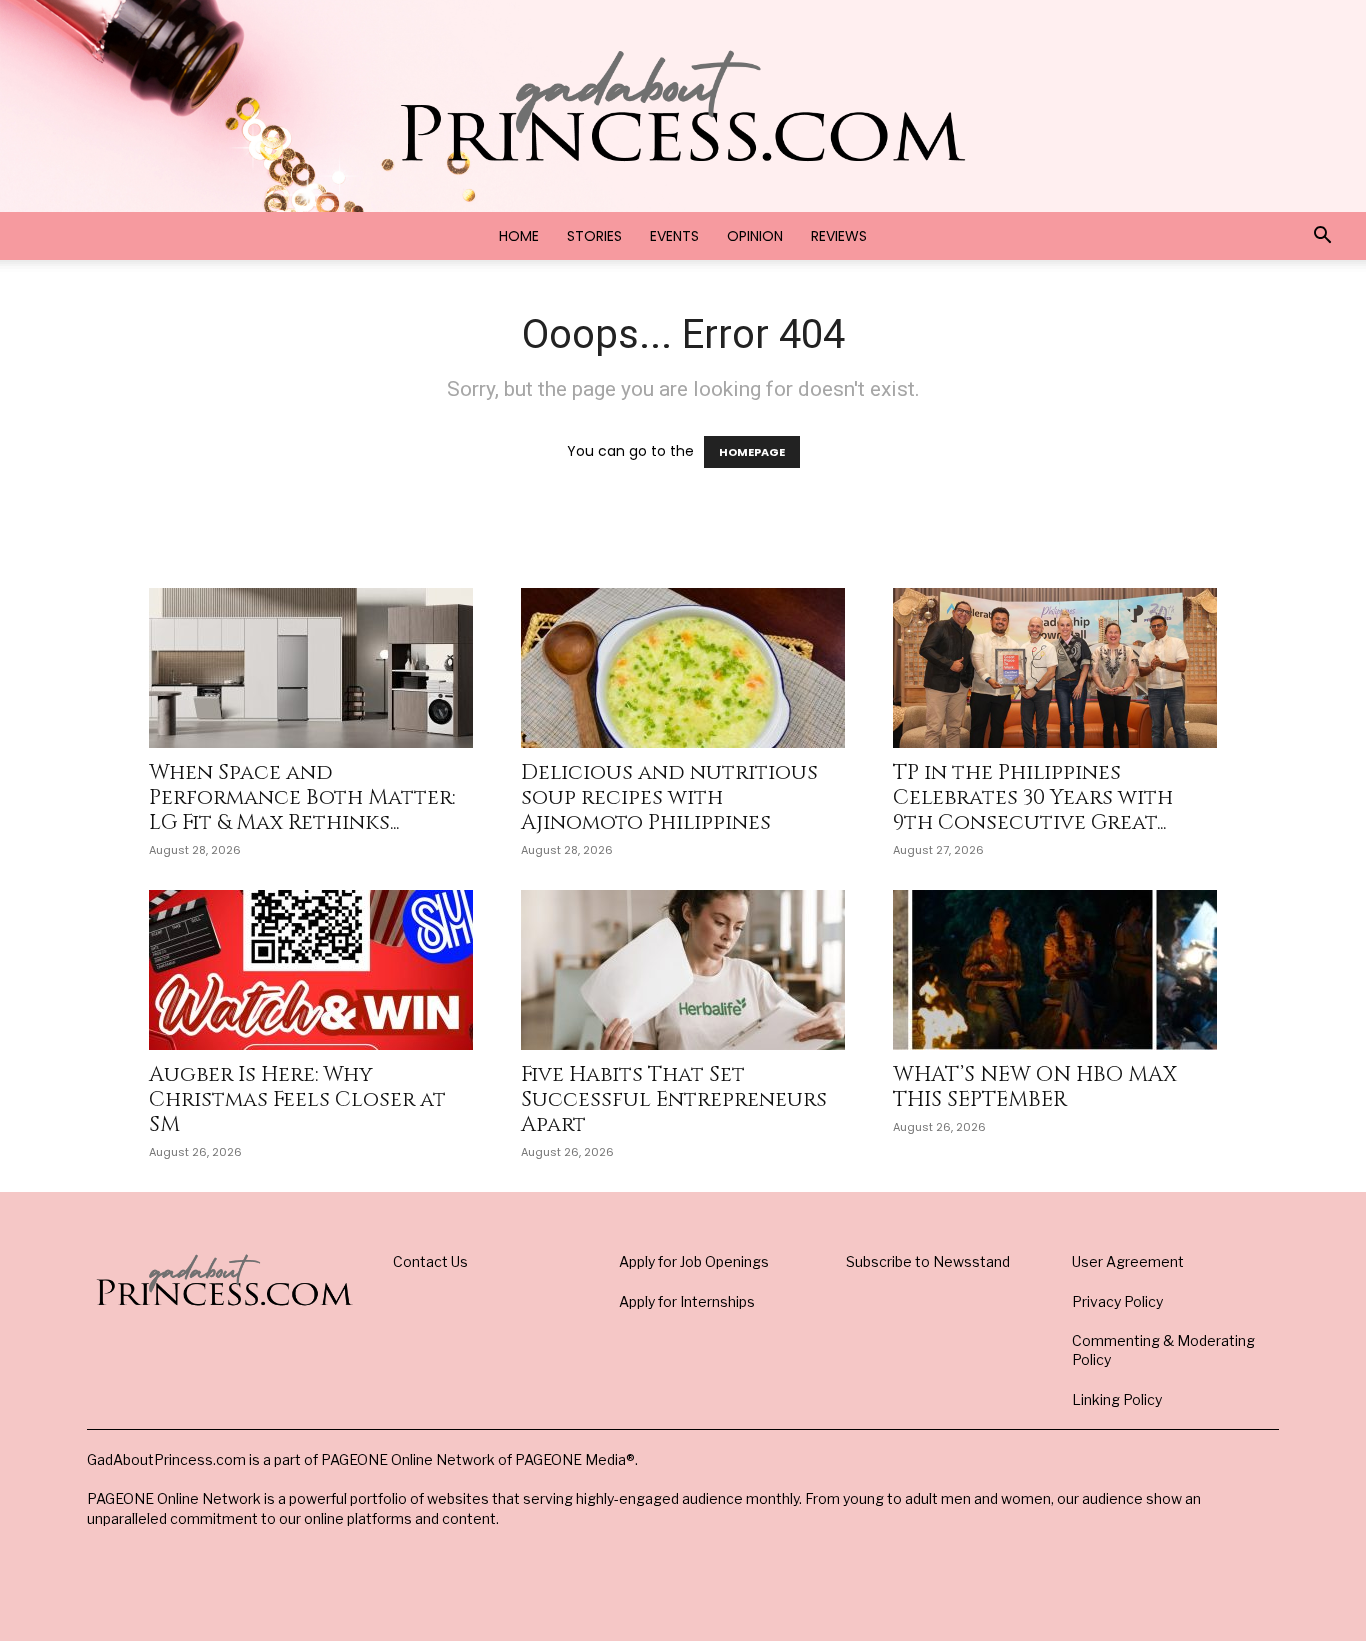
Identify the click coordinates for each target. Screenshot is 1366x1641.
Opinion (755, 236)
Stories (594, 236)
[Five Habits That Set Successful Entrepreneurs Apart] (683, 970)
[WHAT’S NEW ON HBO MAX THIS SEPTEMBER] (1055, 970)
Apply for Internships (687, 1301)
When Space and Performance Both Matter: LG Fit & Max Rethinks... (302, 798)
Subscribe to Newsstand (928, 1261)
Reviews (839, 236)
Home (519, 236)
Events (674, 236)
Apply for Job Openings (694, 1261)
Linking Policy (1117, 1399)
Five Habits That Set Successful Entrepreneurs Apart (674, 1100)
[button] (1322, 237)
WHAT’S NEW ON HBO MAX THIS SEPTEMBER (1035, 1087)
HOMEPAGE (752, 452)
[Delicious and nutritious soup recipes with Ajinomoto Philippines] (683, 668)
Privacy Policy (1117, 1301)
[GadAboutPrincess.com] (683, 106)
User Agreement (1128, 1261)
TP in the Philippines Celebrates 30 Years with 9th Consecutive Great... (1033, 798)
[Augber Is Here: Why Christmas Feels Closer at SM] (311, 970)
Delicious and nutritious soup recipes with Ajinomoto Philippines (669, 798)
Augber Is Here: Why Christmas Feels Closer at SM (297, 1100)
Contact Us (430, 1261)
